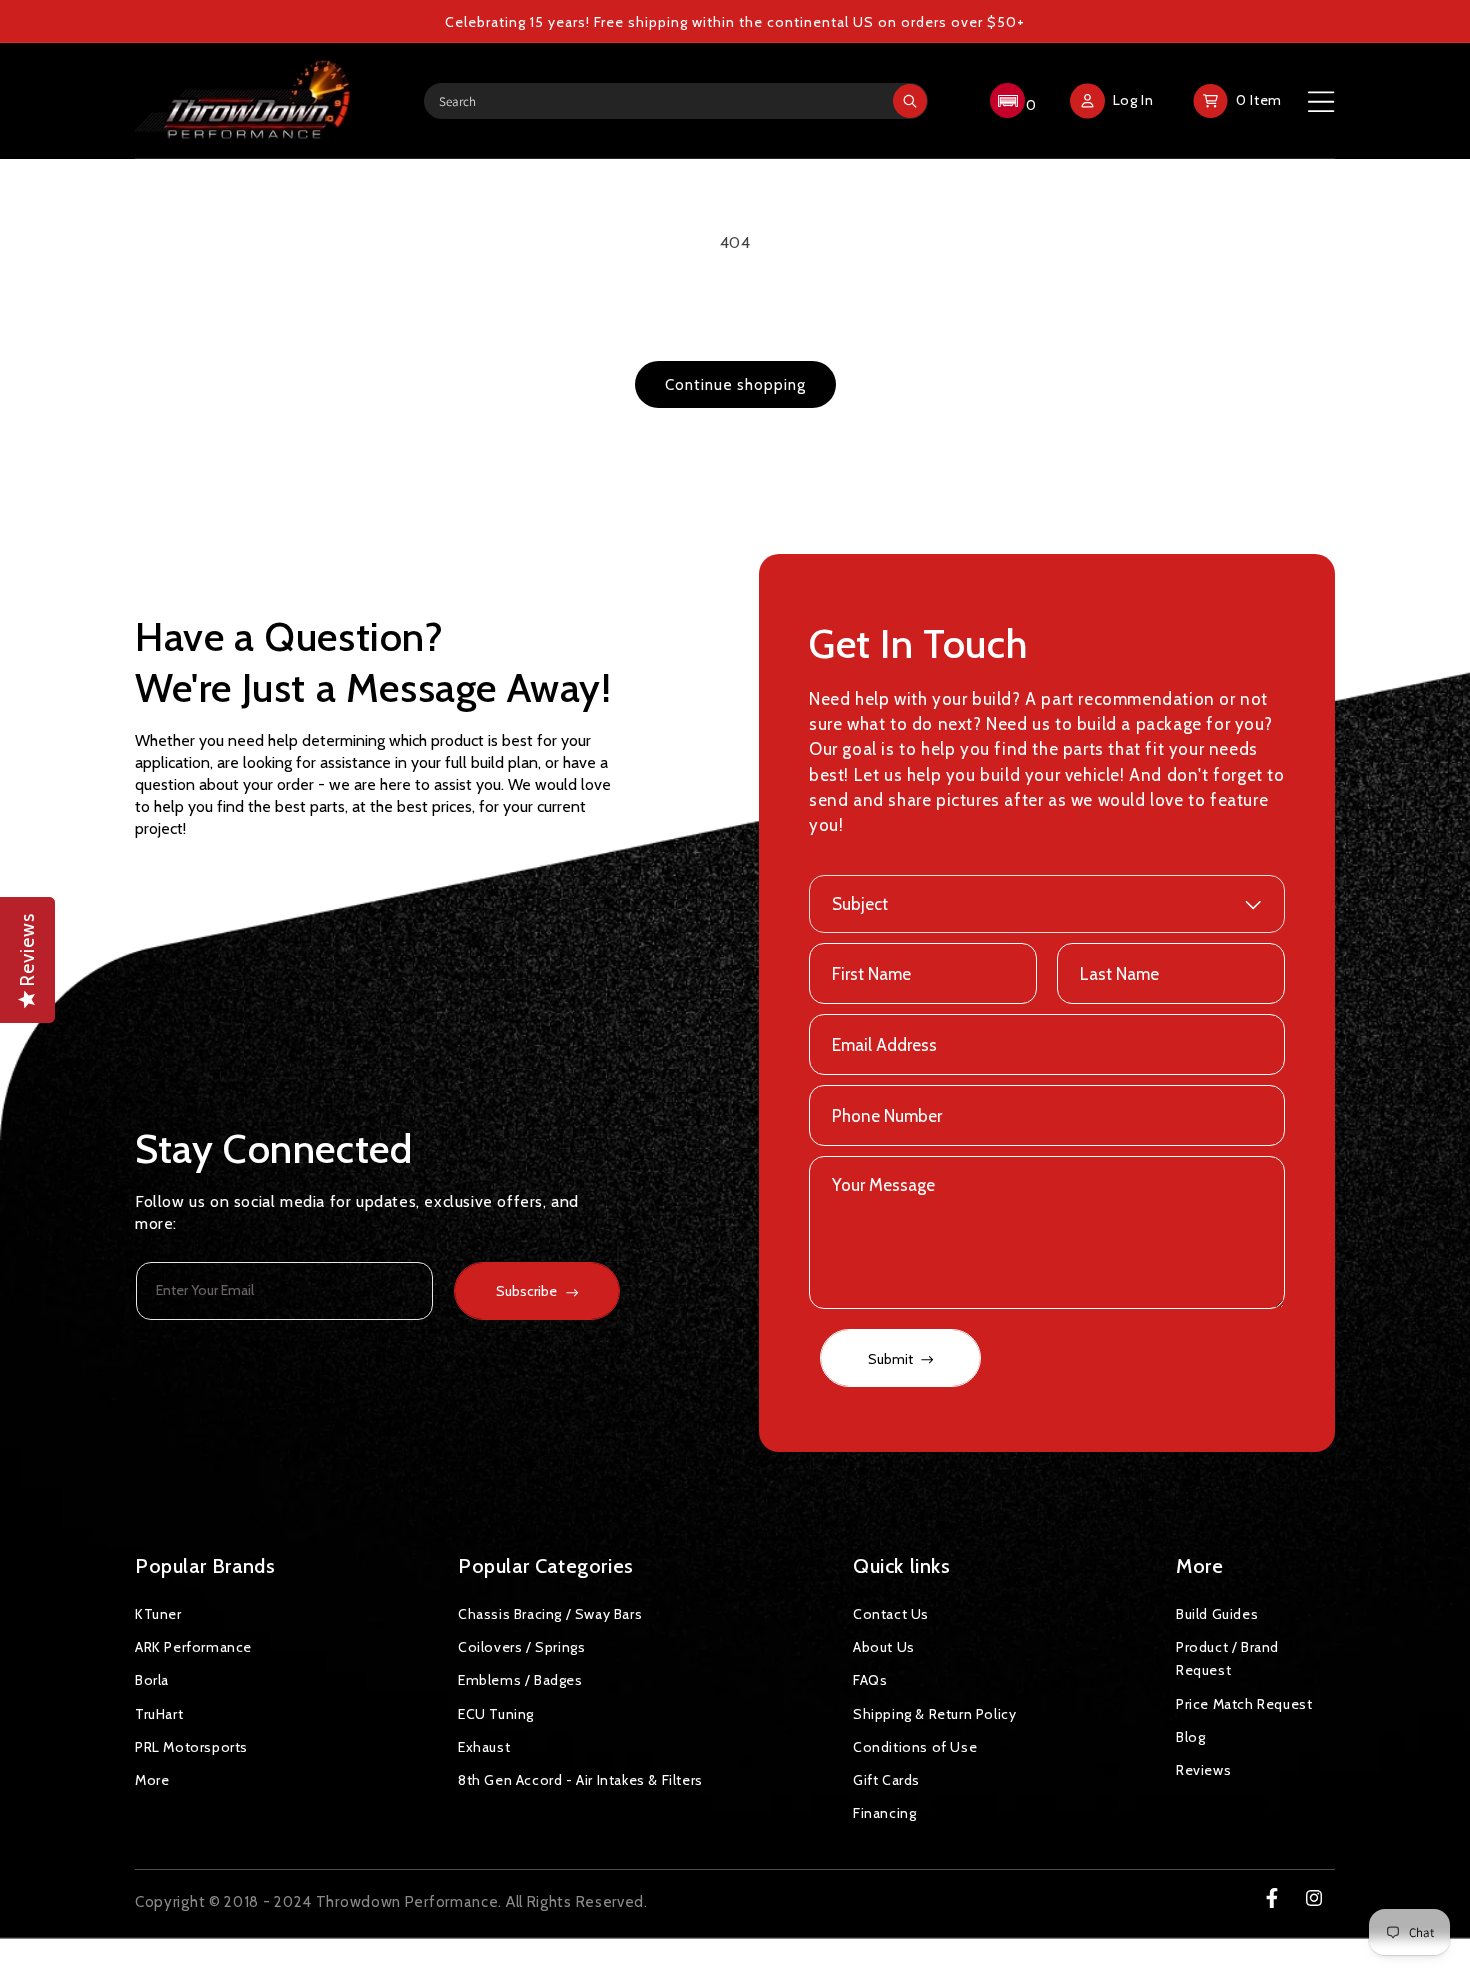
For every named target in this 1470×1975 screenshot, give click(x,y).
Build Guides (1217, 1614)
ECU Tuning (496, 1714)
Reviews (1203, 1770)
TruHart (159, 1714)
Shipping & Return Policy (934, 1714)
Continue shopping (735, 385)
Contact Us (891, 1614)
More (152, 1780)
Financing (884, 1813)
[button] (1010, 101)
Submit (892, 1359)
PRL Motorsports (191, 1747)
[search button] (910, 101)
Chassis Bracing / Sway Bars (550, 1614)
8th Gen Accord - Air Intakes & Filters (580, 1780)
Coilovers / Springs (521, 1647)
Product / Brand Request (1227, 1658)
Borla (152, 1680)
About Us (884, 1647)
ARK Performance (193, 1647)
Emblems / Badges (520, 1680)
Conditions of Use (915, 1747)
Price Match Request (1244, 1704)
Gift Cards (886, 1780)
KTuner (158, 1614)
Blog (1190, 1737)
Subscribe (526, 1291)
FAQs (870, 1680)
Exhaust (484, 1747)
